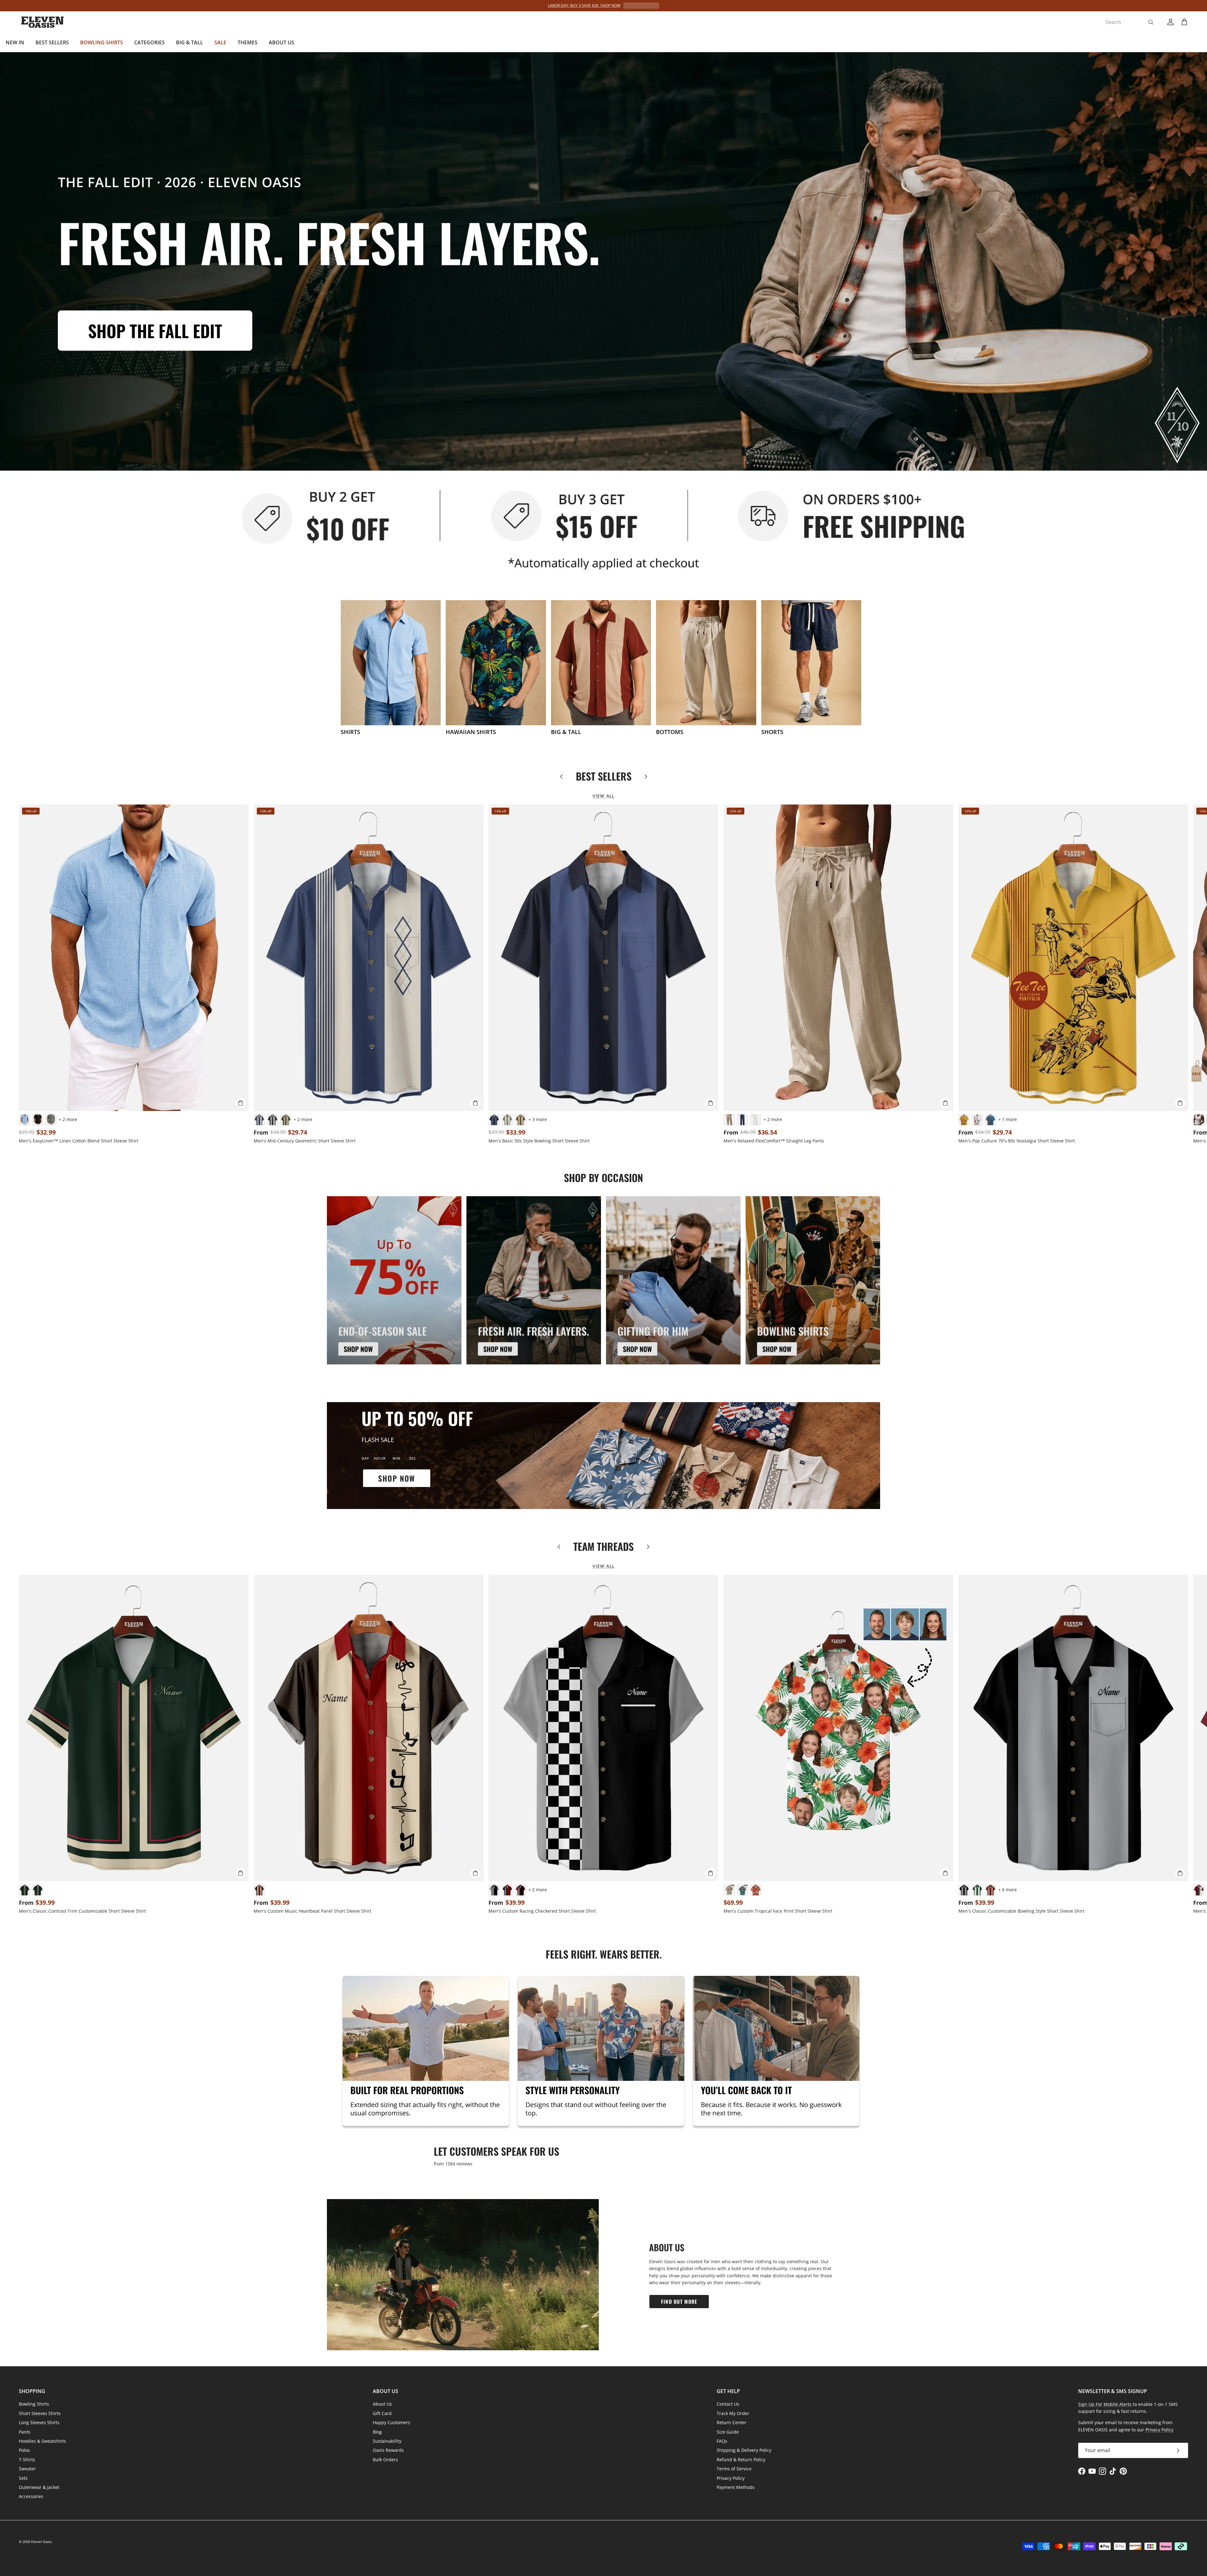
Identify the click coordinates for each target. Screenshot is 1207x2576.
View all (603, 796)
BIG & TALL (190, 42)
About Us (382, 2404)
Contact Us (728, 2404)
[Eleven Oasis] (42, 22)
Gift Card (382, 2413)
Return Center (732, 2422)
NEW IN (15, 42)
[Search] (1151, 22)
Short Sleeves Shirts (40, 2413)
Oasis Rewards (388, 2450)
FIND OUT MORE (679, 2302)
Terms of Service (734, 2469)
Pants (25, 2432)
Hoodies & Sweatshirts (42, 2441)
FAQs (722, 2441)
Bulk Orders (385, 2460)
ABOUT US (281, 42)
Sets (23, 2478)
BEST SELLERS (52, 42)
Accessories (31, 2496)
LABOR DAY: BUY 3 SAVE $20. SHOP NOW (584, 6)
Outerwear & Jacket (39, 2487)
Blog (377, 2432)
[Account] (1169, 22)
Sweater (27, 2469)
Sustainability (387, 2441)
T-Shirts (27, 2460)
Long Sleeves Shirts (39, 2422)
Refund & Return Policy (741, 2460)
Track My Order (733, 2413)
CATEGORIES (149, 42)
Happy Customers (391, 2422)
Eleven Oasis (41, 2542)
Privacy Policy (731, 2478)
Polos (24, 2450)
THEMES (248, 42)
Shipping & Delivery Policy (744, 2450)
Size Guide (728, 2432)
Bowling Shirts (34, 2404)
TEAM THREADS (603, 1546)
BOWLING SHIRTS (102, 42)
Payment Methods (736, 2487)
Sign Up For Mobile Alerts (1105, 2404)
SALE (220, 42)
